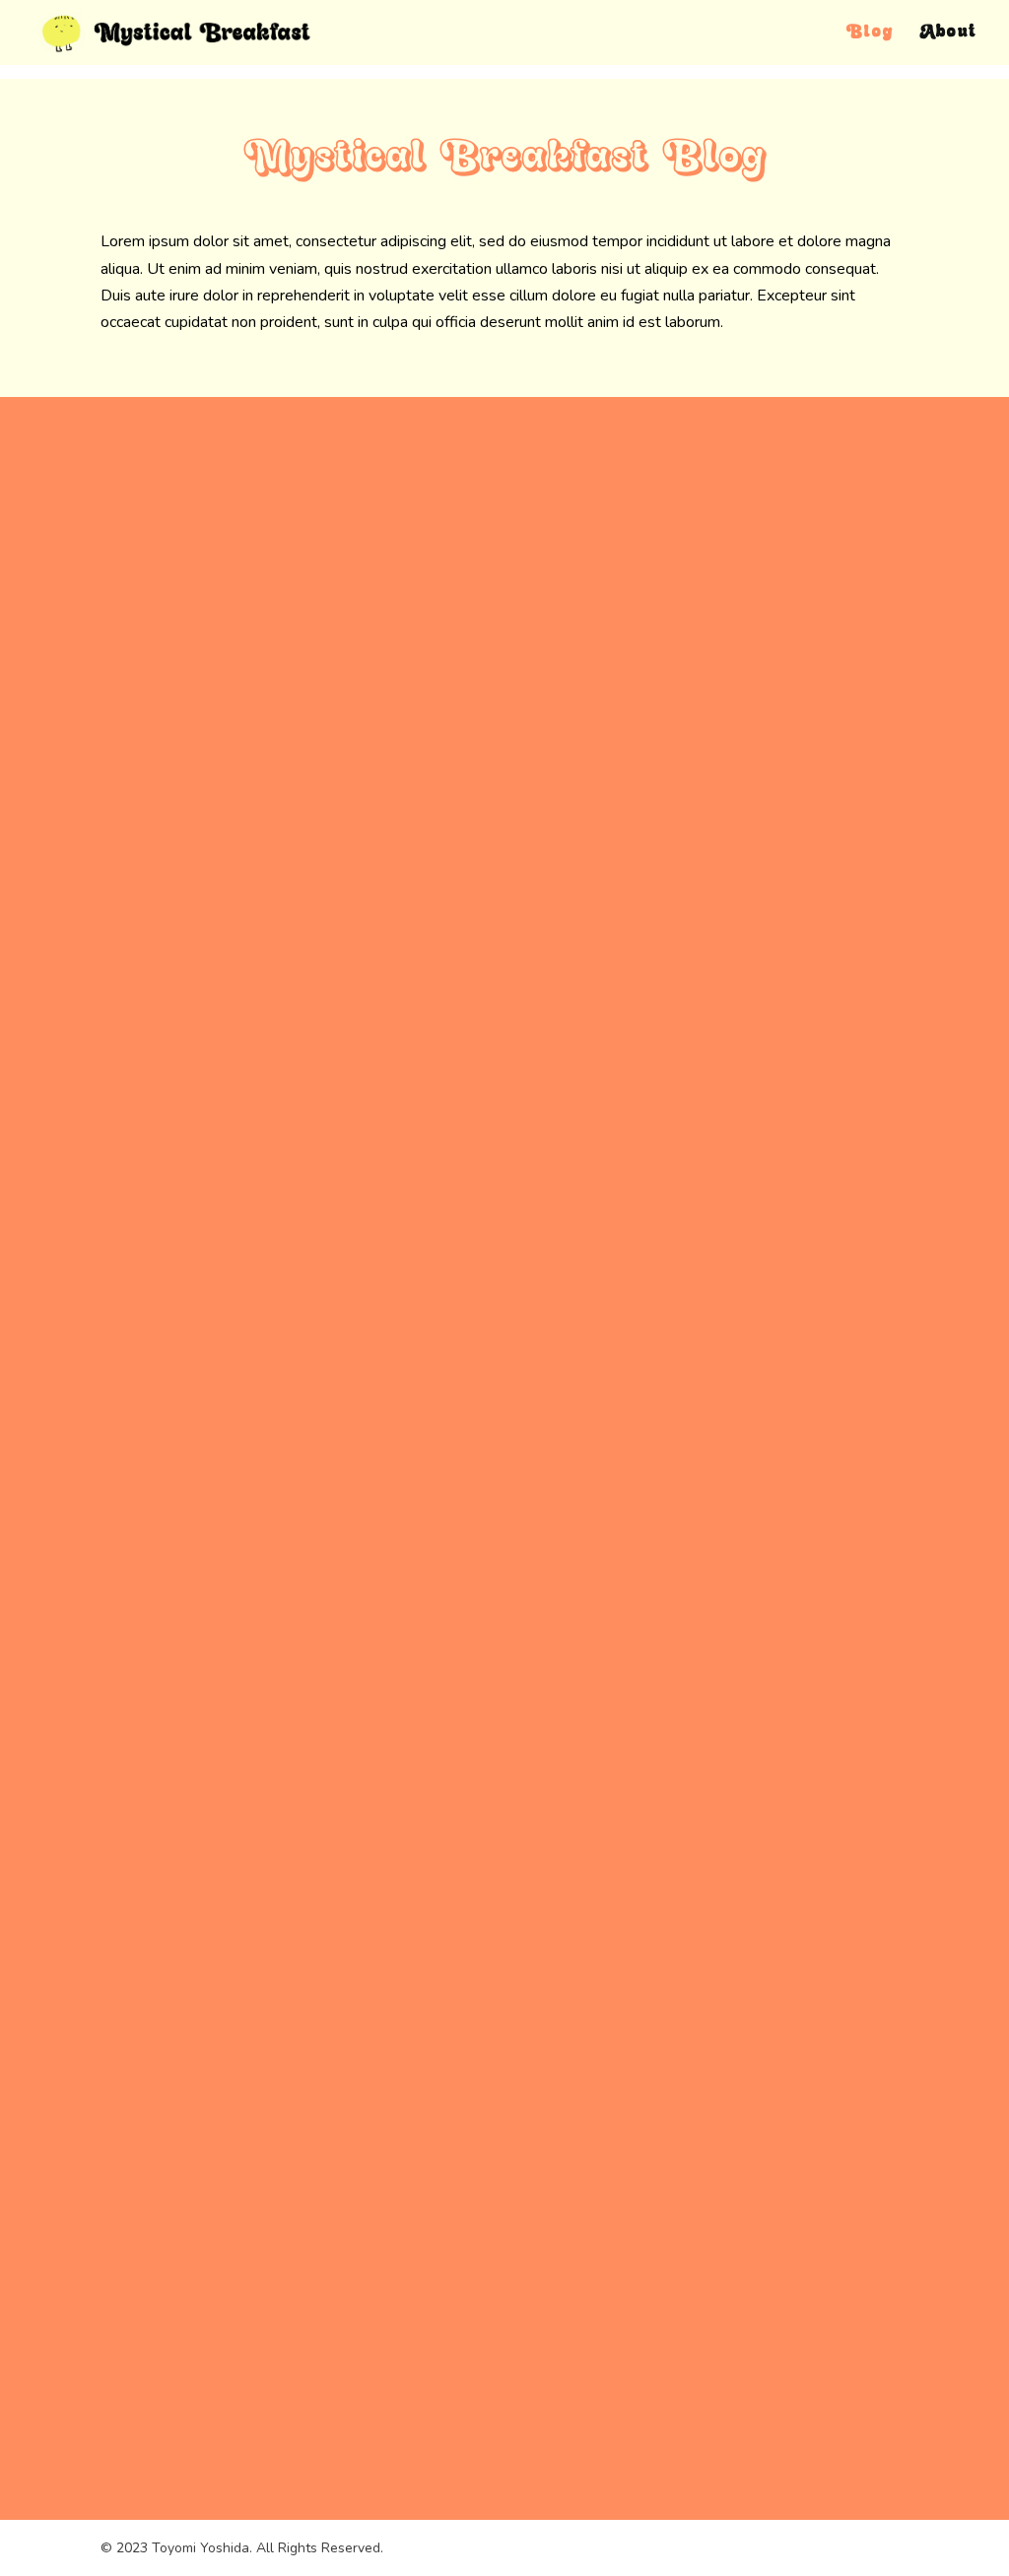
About (949, 33)
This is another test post (255, 1613)
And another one (226, 945)
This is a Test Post (231, 2279)
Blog (870, 33)
